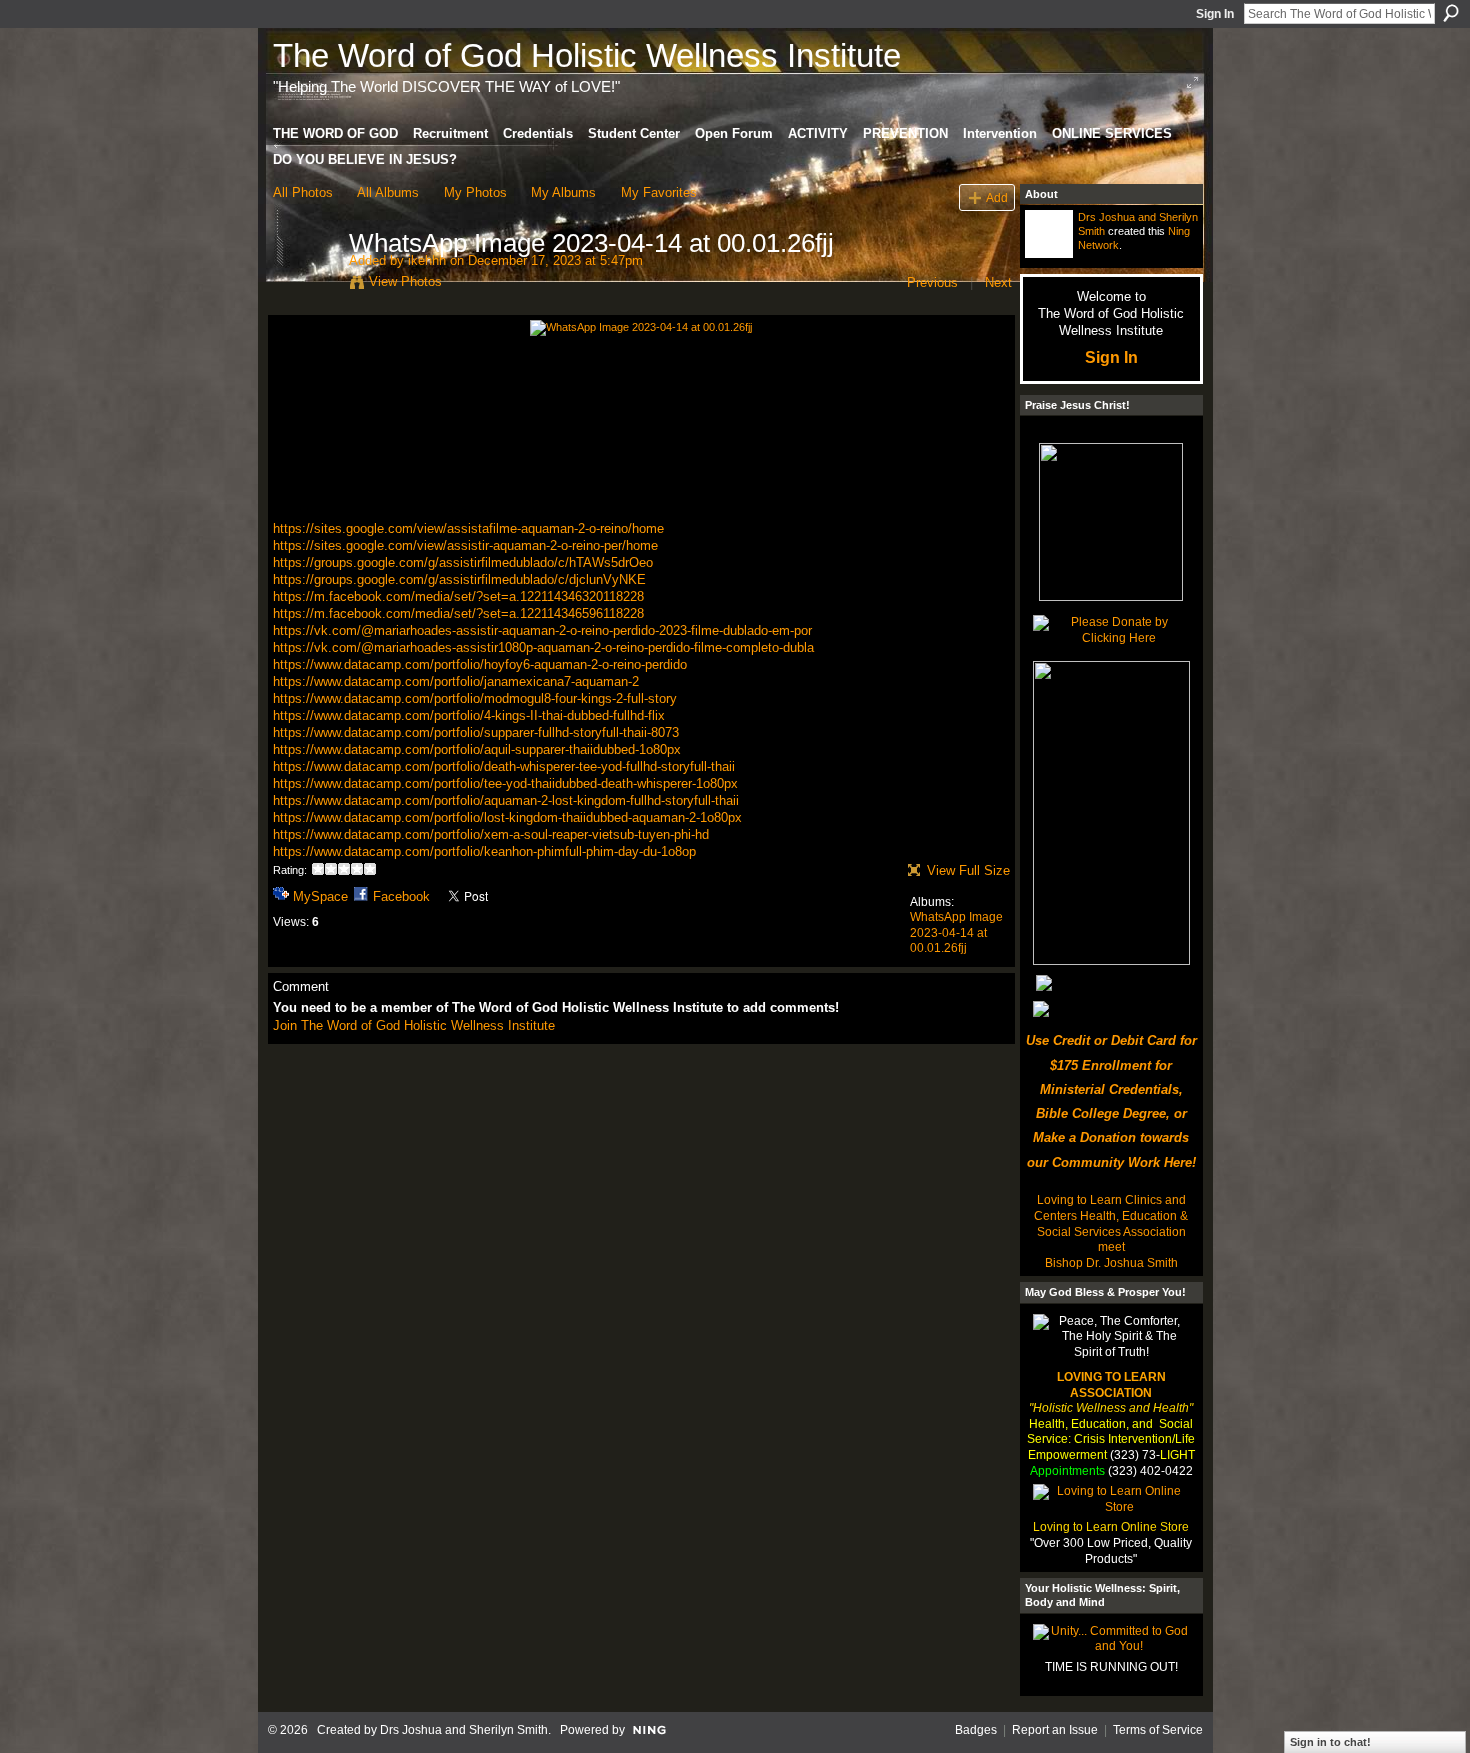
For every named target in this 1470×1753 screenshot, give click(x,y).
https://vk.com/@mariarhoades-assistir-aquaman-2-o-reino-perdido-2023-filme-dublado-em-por (542, 630)
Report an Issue (1055, 1730)
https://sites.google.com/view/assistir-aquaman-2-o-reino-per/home (465, 545)
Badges (976, 1730)
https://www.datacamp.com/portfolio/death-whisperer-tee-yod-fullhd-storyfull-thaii (504, 766)
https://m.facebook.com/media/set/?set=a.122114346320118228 (458, 596)
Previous (932, 282)
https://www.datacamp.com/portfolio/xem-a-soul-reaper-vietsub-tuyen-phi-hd (491, 834)
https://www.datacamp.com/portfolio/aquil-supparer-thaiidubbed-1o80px (477, 749)
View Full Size (968, 870)
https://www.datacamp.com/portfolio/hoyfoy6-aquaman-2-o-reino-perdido (480, 664)
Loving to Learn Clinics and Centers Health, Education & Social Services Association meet (1111, 1223)
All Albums (388, 192)
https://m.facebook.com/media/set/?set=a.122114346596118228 (458, 613)
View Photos (405, 281)
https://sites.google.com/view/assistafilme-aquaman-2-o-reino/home (468, 528)
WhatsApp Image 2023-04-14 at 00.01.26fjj (956, 932)
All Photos (303, 192)
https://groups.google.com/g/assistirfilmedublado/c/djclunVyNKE (459, 579)
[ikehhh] (305, 285)
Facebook (401, 896)
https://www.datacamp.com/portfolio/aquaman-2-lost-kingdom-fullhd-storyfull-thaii (506, 800)
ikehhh (427, 260)
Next (998, 282)
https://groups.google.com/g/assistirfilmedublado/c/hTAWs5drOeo (463, 562)
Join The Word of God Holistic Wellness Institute (414, 1025)
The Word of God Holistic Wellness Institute (587, 55)
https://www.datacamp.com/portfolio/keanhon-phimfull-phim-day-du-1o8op (484, 851)
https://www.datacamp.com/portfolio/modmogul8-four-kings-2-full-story (475, 698)
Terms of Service (1158, 1730)
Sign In (1215, 14)
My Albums (563, 192)
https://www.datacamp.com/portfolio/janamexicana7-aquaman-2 (456, 681)
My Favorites (659, 192)
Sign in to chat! (1330, 1742)
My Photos (475, 192)
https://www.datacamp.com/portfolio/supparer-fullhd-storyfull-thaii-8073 (476, 732)
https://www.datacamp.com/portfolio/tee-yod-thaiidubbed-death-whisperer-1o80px (505, 783)
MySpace (320, 896)
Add (997, 197)
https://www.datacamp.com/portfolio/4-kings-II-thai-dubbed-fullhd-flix (469, 715)
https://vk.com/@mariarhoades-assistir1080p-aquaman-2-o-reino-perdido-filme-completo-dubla (543, 647)
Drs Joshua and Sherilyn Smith (464, 1730)
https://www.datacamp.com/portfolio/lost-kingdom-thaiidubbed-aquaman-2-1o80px (507, 817)
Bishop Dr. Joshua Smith (1111, 1263)
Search (1451, 13)
